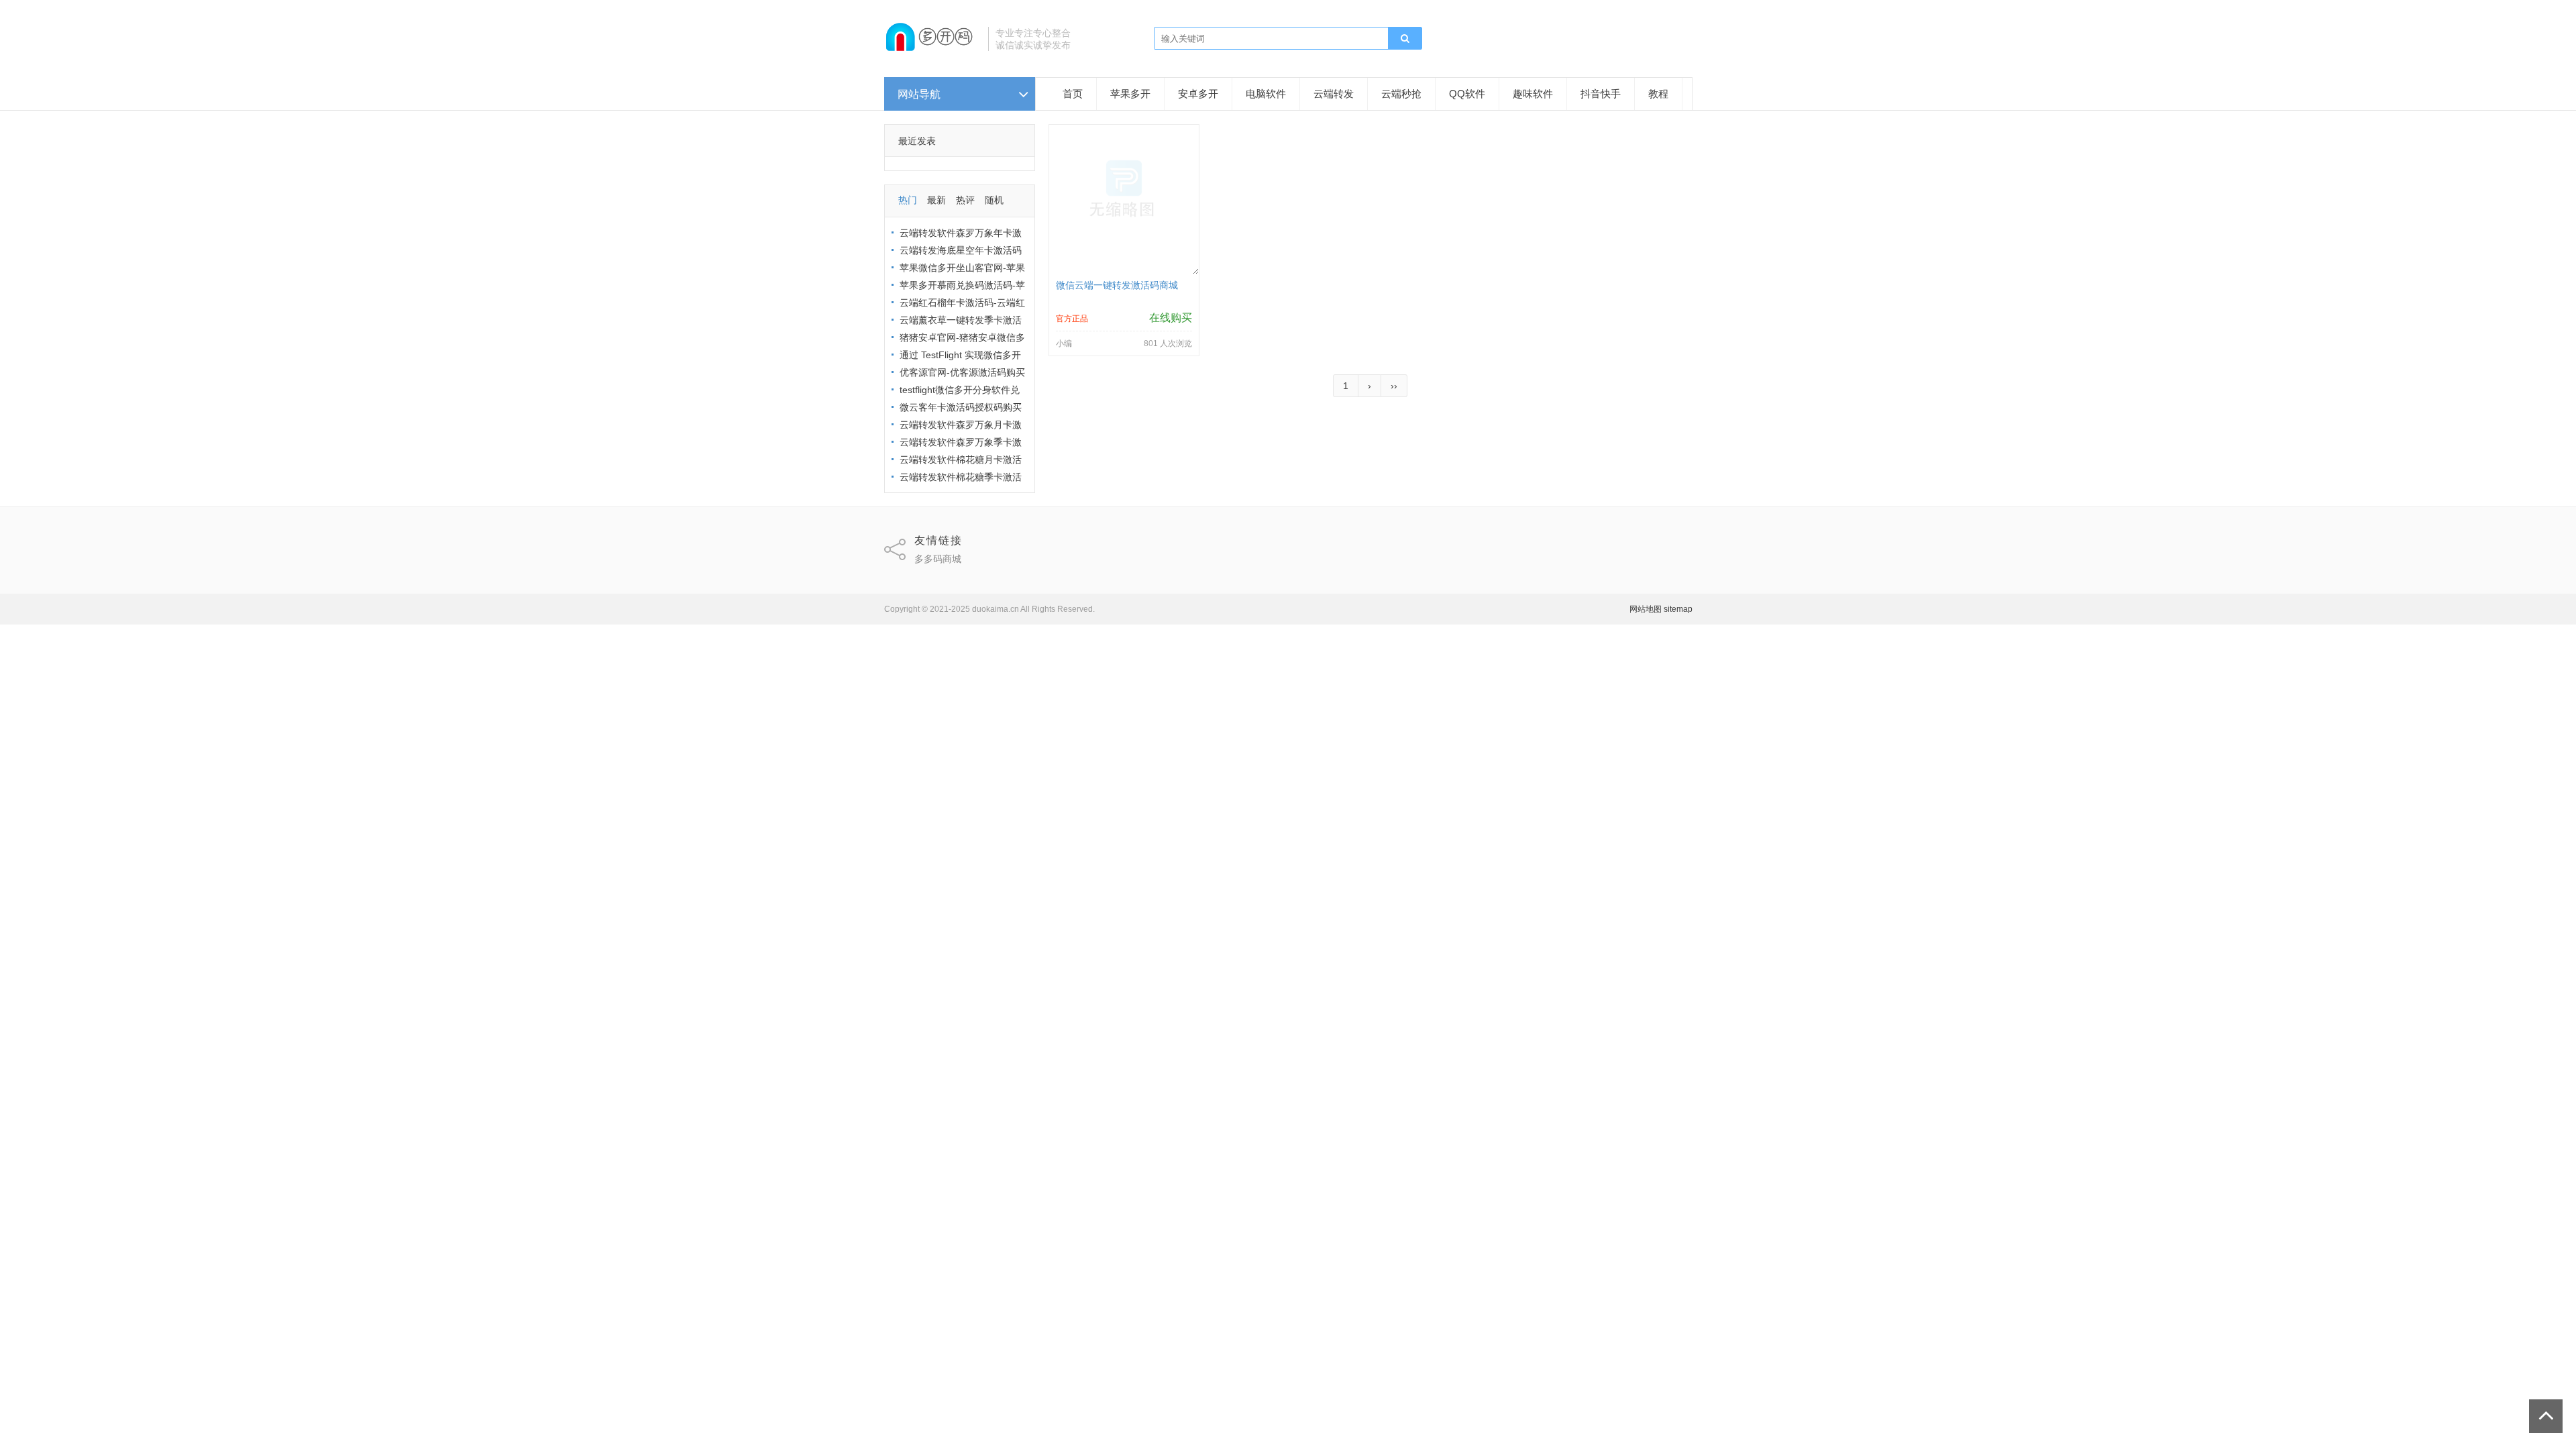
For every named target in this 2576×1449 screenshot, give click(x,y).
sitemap (1678, 609)
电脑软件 (1266, 94)
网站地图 (1646, 609)
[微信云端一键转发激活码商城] (1124, 271)
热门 (908, 200)
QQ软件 (1467, 94)
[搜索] (1405, 39)
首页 (1073, 94)
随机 (994, 200)
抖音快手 (1601, 94)
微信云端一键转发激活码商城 (1117, 285)
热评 (965, 200)
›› (1394, 386)
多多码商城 (938, 559)
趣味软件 (1533, 94)
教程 (1658, 94)
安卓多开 (1198, 94)
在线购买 (1171, 318)
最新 (936, 200)
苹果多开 (1130, 94)
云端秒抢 (1401, 94)
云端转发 (1334, 94)
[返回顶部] (2546, 1416)
